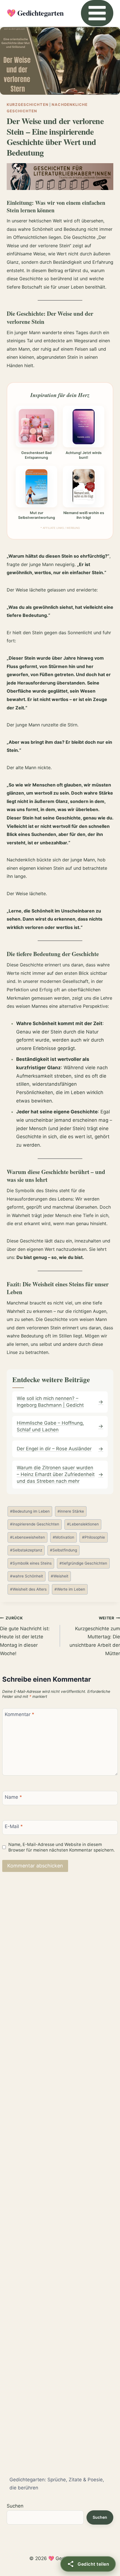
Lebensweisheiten (27, 1537)
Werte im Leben (70, 1589)
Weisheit (60, 1576)
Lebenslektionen (83, 1524)
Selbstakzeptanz (26, 1550)
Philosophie (93, 1537)
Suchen (15, 2506)
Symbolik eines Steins (31, 1563)
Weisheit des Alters (28, 1589)
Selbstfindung (63, 1550)
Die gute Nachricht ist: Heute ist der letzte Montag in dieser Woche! (25, 1636)
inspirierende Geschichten (35, 1524)
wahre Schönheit (27, 1576)
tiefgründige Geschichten (83, 1563)
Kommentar (20, 1714)
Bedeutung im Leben (30, 1511)
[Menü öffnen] (97, 13)
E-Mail (14, 1826)
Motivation (63, 1537)
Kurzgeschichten (28, 104)
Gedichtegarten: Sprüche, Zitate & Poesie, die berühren (57, 2484)
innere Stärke (71, 1511)
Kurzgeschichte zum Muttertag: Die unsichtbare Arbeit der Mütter (95, 1636)
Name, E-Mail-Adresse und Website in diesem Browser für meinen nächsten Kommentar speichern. (62, 1847)
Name (13, 1797)
